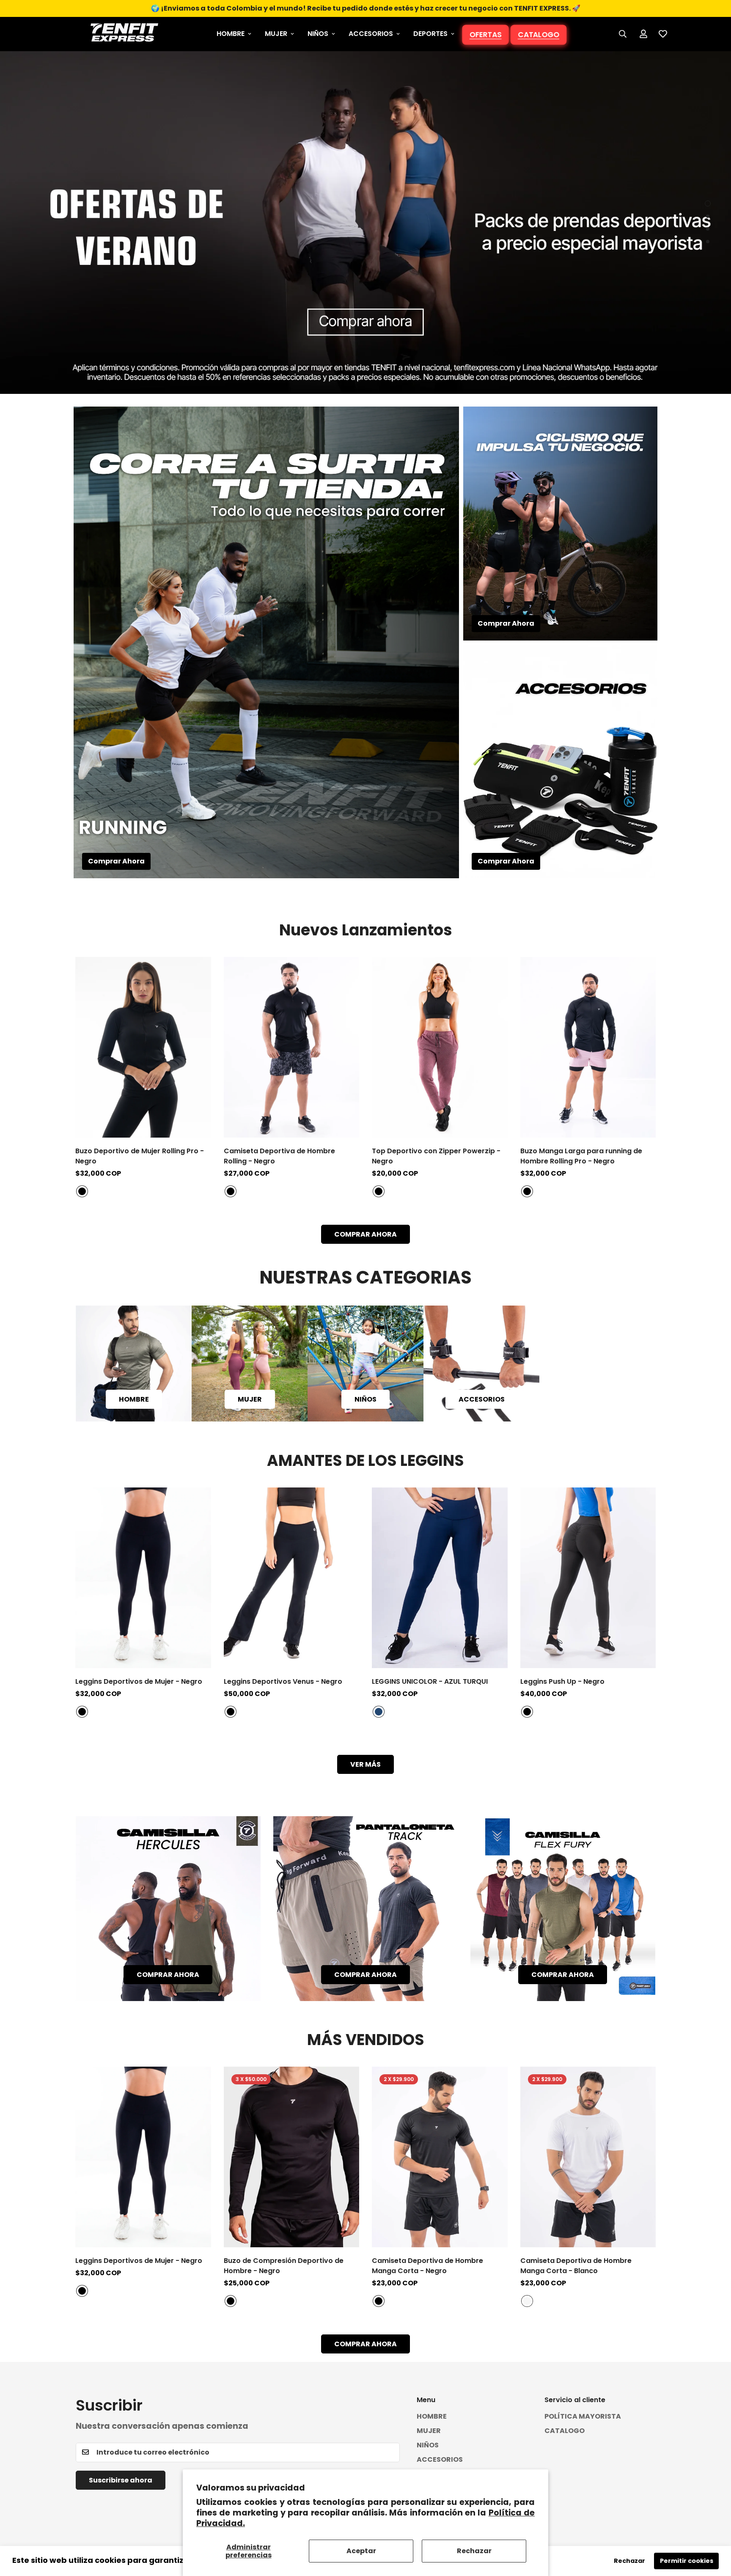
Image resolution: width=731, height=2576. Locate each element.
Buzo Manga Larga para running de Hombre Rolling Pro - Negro (581, 1156)
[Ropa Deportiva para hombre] (134, 1364)
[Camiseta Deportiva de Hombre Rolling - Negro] (292, 1047)
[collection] (365, 1364)
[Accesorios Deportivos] (481, 1364)
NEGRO (82, 1192)
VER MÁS (365, 1764)
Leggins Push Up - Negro (562, 1681)
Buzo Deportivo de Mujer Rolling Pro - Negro (140, 1156)
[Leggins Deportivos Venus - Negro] (292, 1578)
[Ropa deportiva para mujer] (250, 1364)
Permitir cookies (687, 2561)
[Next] (686, 1047)
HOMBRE (231, 34)
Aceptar (361, 2551)
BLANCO (527, 2301)
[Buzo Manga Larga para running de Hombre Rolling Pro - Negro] (588, 1047)
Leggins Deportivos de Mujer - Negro (139, 1681)
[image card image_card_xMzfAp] (168, 1909)
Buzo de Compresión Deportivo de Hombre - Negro (284, 2266)
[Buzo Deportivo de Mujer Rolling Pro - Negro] (143, 1047)
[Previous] (45, 1047)
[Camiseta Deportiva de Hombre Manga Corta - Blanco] (588, 2157)
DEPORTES (430, 34)
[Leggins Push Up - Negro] (588, 1578)
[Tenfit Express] (124, 34)
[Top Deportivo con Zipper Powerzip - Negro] (440, 1047)
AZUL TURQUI (379, 1712)
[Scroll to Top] (715, 2530)
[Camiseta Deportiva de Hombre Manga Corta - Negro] (440, 2157)
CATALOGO (538, 34)
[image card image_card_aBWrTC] (563, 1909)
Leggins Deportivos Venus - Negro (283, 1681)
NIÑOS (318, 34)
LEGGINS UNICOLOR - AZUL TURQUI (430, 1681)
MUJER (276, 34)
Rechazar (474, 2551)
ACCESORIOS (371, 34)
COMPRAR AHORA (365, 1234)
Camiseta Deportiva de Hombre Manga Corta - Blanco (576, 2266)
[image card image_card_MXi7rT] (366, 1909)
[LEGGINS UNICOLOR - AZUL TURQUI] (440, 1578)
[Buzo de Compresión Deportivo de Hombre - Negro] (292, 2157)
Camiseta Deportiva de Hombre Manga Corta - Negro (427, 2266)
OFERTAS (485, 34)
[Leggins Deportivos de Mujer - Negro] (143, 1578)
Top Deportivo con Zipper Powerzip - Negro (436, 1156)
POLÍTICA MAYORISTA (583, 2416)
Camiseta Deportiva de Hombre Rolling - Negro (279, 1156)
